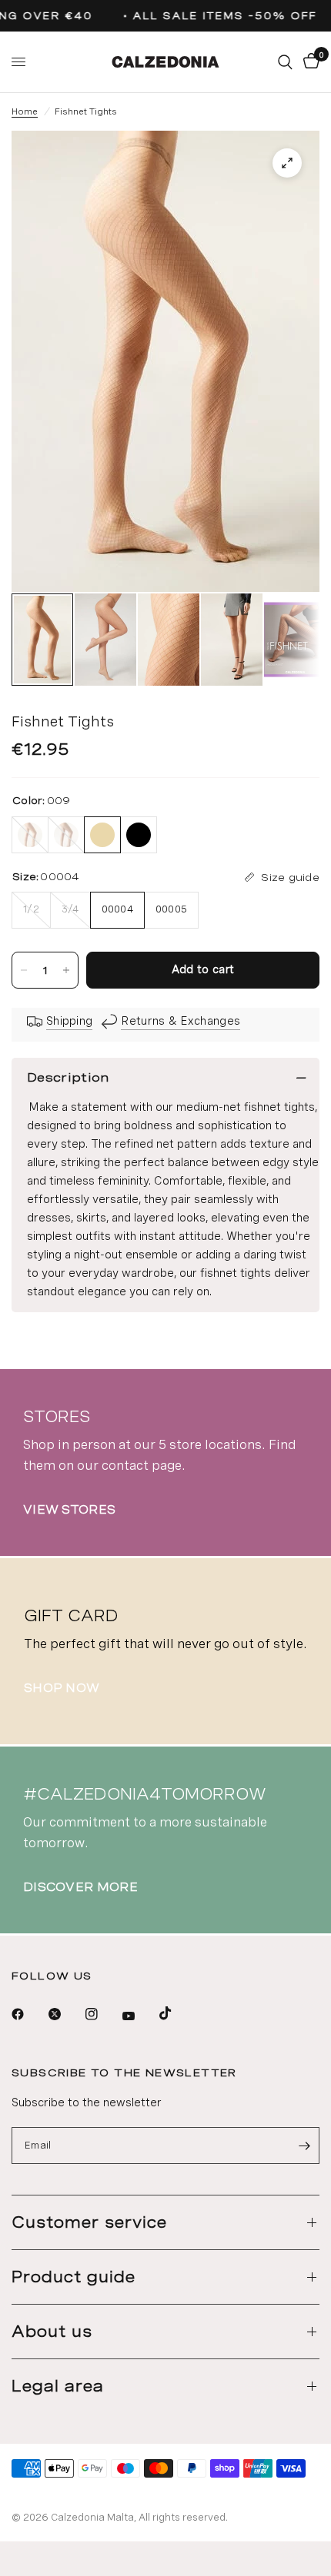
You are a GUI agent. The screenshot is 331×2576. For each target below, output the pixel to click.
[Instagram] (102, 2014)
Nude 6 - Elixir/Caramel (30, 835)
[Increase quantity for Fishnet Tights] (66, 970)
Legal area (58, 2386)
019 (139, 835)
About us (52, 2332)
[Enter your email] (304, 2146)
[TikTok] (176, 2013)
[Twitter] (65, 2014)
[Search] (285, 62)
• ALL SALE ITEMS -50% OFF (217, 16)
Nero (66, 835)
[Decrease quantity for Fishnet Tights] (24, 970)
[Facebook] (28, 2014)
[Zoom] (287, 163)
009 (102, 835)
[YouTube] (139, 2016)
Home (25, 111)
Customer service (89, 2222)
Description (68, 1077)
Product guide (74, 2277)
